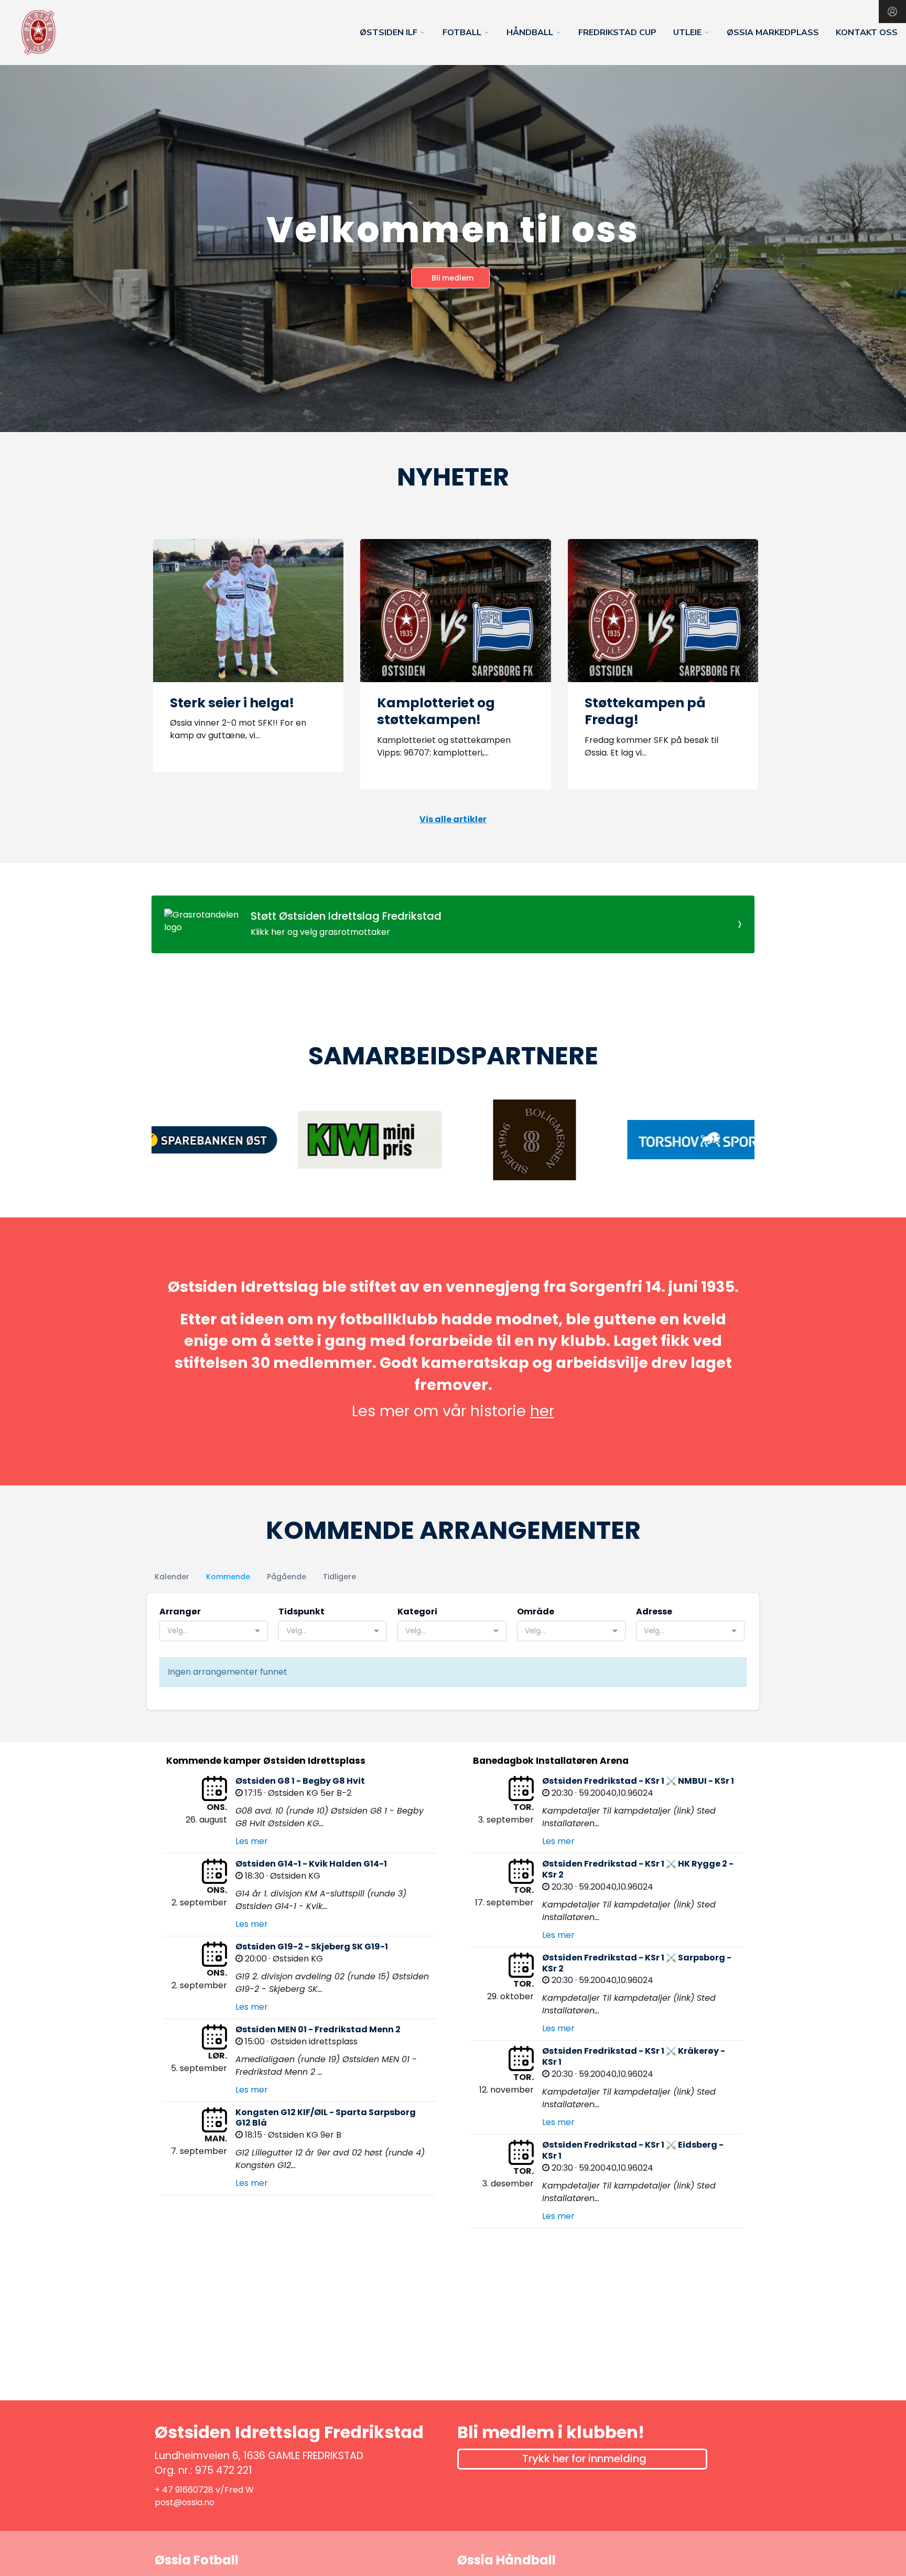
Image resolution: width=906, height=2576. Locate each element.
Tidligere (339, 1577)
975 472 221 (224, 2470)
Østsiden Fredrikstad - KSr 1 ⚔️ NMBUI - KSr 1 (638, 1781)
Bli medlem (452, 278)
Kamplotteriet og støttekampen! (436, 712)
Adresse (654, 1612)
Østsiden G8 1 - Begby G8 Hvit (300, 1781)
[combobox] (214, 1631)
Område (536, 1612)
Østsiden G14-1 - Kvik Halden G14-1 (311, 1864)
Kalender (172, 1577)
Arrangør (180, 1612)
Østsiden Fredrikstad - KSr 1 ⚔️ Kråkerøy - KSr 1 (634, 2056)
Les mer (252, 1841)
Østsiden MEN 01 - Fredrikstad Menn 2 (318, 2029)
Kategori (417, 1612)
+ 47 (165, 2490)
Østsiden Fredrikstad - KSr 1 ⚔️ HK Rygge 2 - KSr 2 (638, 1869)
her (542, 1411)
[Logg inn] (892, 12)
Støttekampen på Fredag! (645, 712)
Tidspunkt (301, 1612)
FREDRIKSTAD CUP (617, 33)
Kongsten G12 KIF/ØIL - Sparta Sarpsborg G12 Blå (326, 2118)
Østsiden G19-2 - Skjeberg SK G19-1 (312, 1947)
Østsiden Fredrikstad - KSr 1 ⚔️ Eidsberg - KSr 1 (633, 2150)
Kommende (228, 1577)
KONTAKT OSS (867, 33)
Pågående (287, 1577)
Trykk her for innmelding (584, 2459)
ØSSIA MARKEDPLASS (773, 33)
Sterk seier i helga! (232, 703)
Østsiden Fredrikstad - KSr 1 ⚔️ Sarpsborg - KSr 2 (637, 1963)
